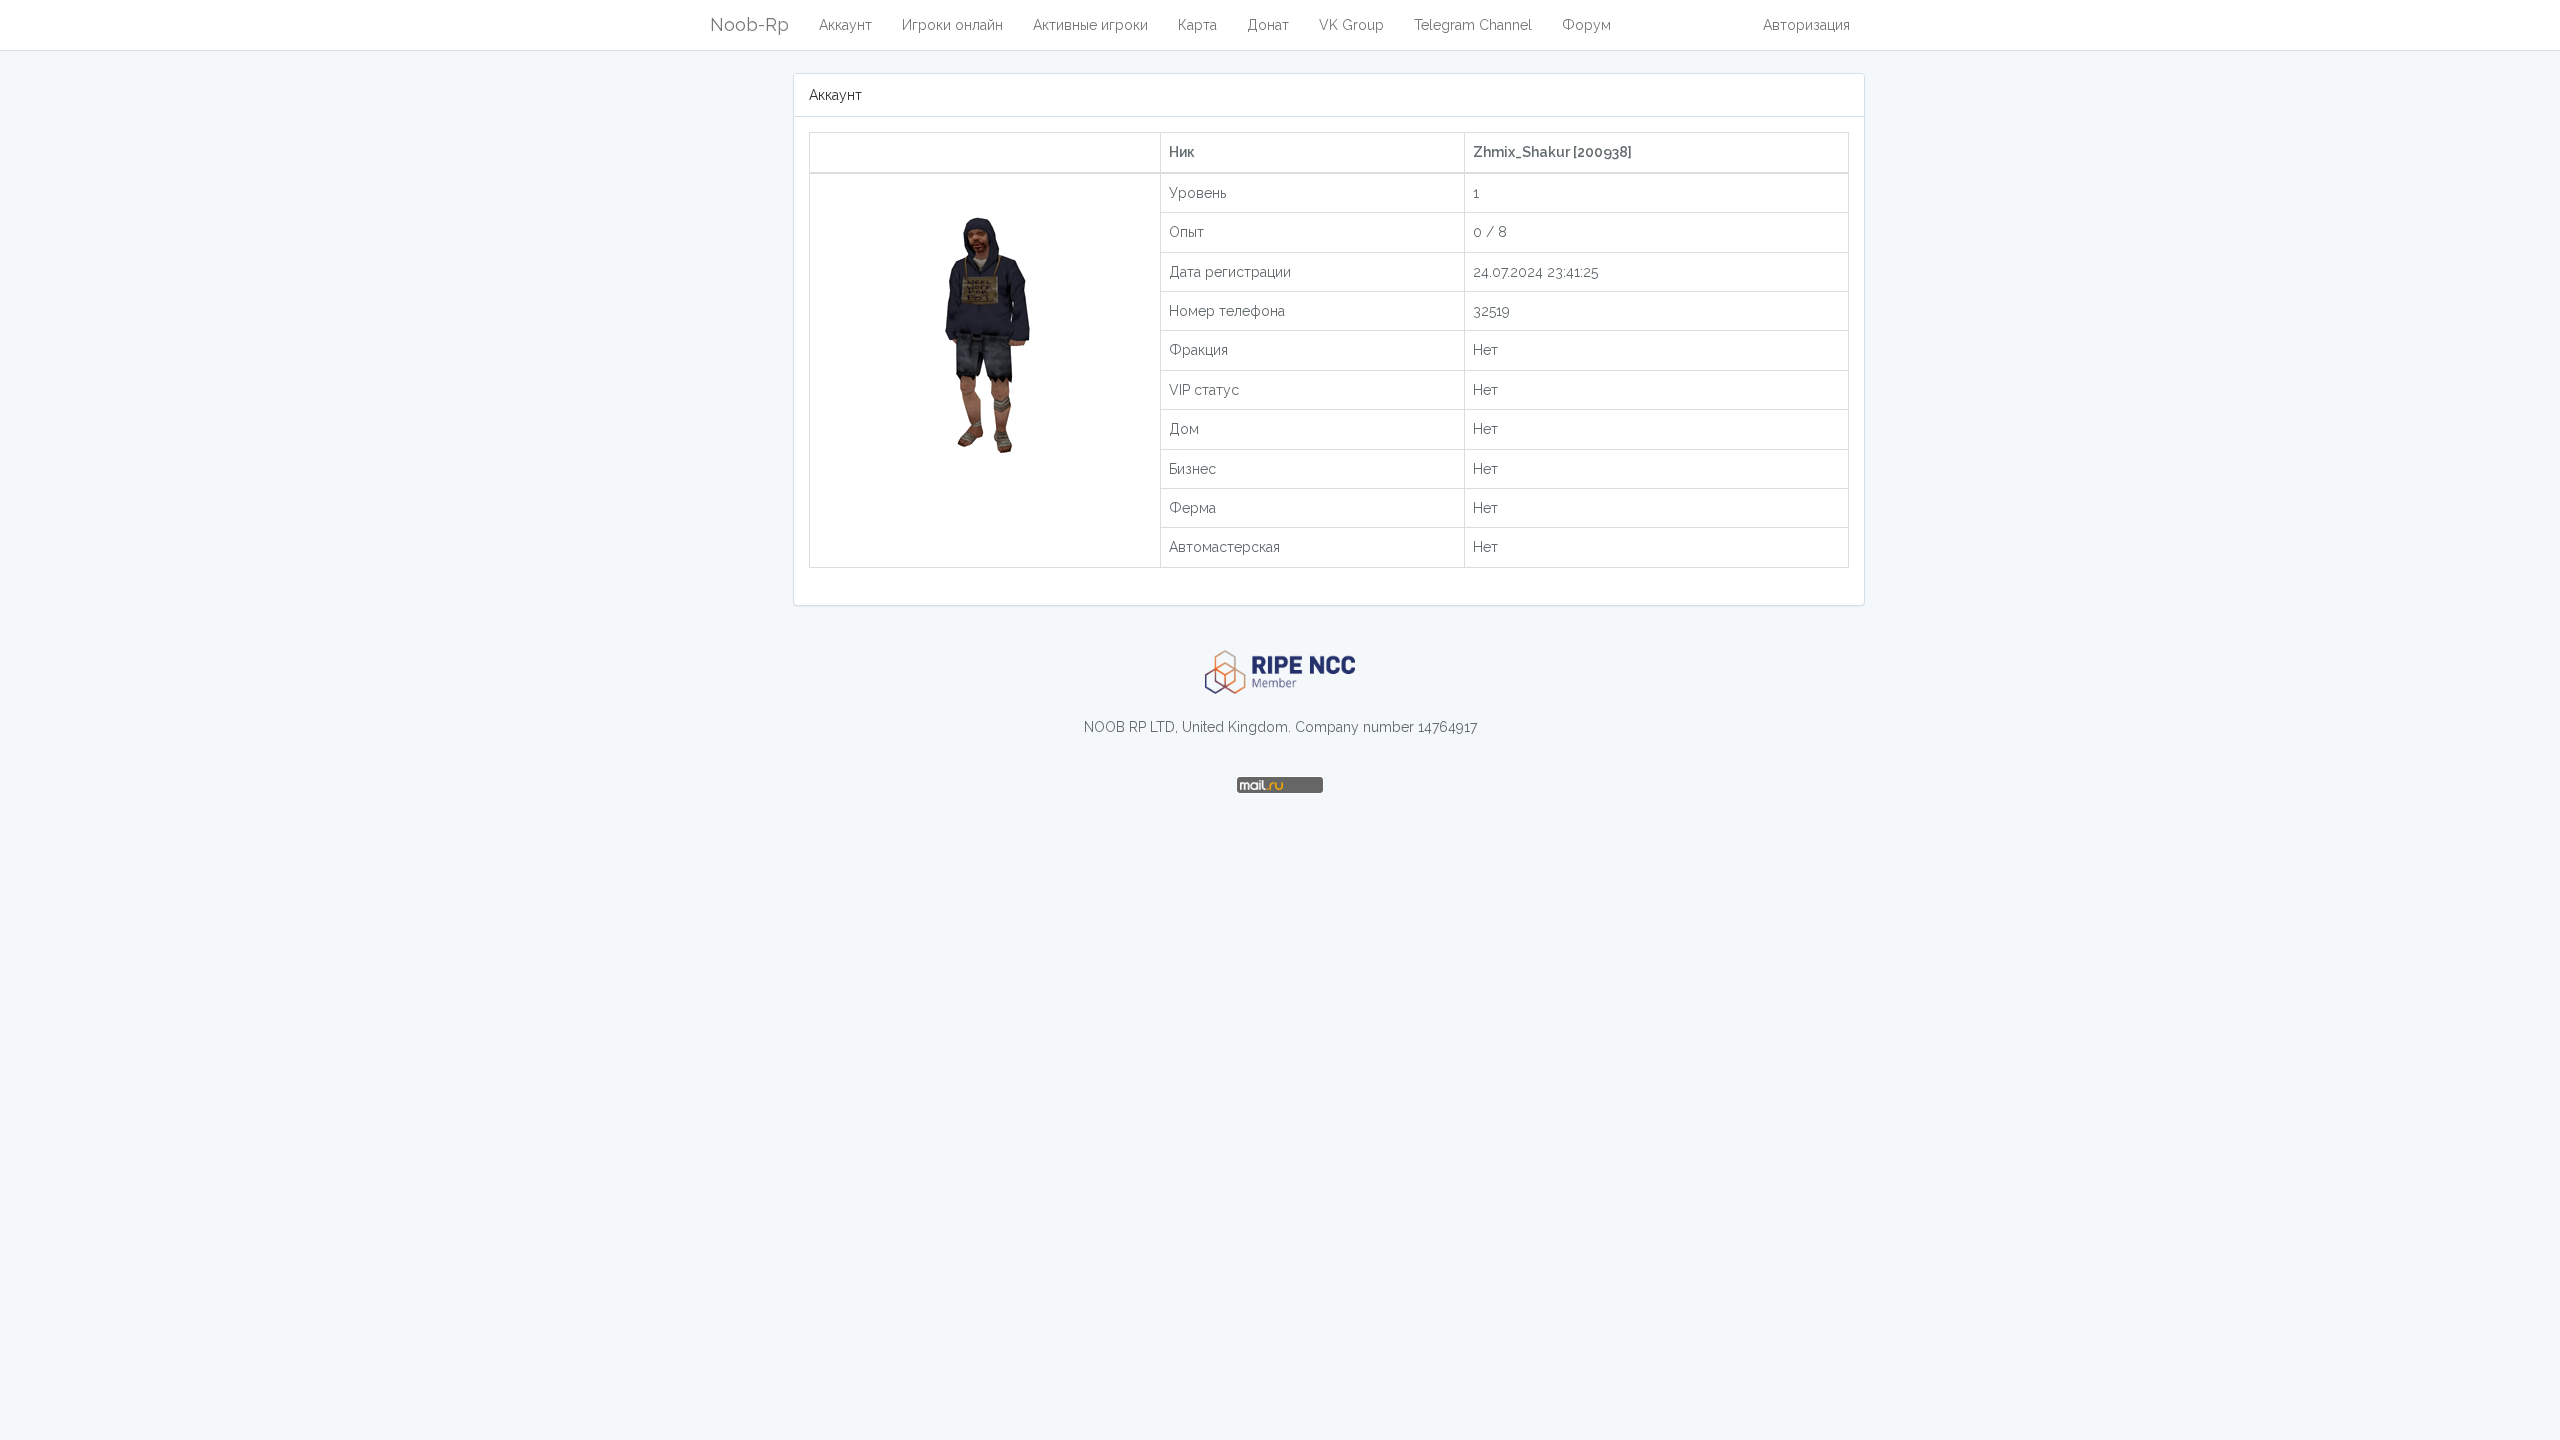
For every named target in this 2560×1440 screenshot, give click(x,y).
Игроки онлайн (952, 25)
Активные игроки (1090, 25)
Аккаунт (845, 25)
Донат (1268, 25)
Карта (1197, 25)
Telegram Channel (1473, 25)
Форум (1586, 25)
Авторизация (1806, 25)
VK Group (1351, 25)
